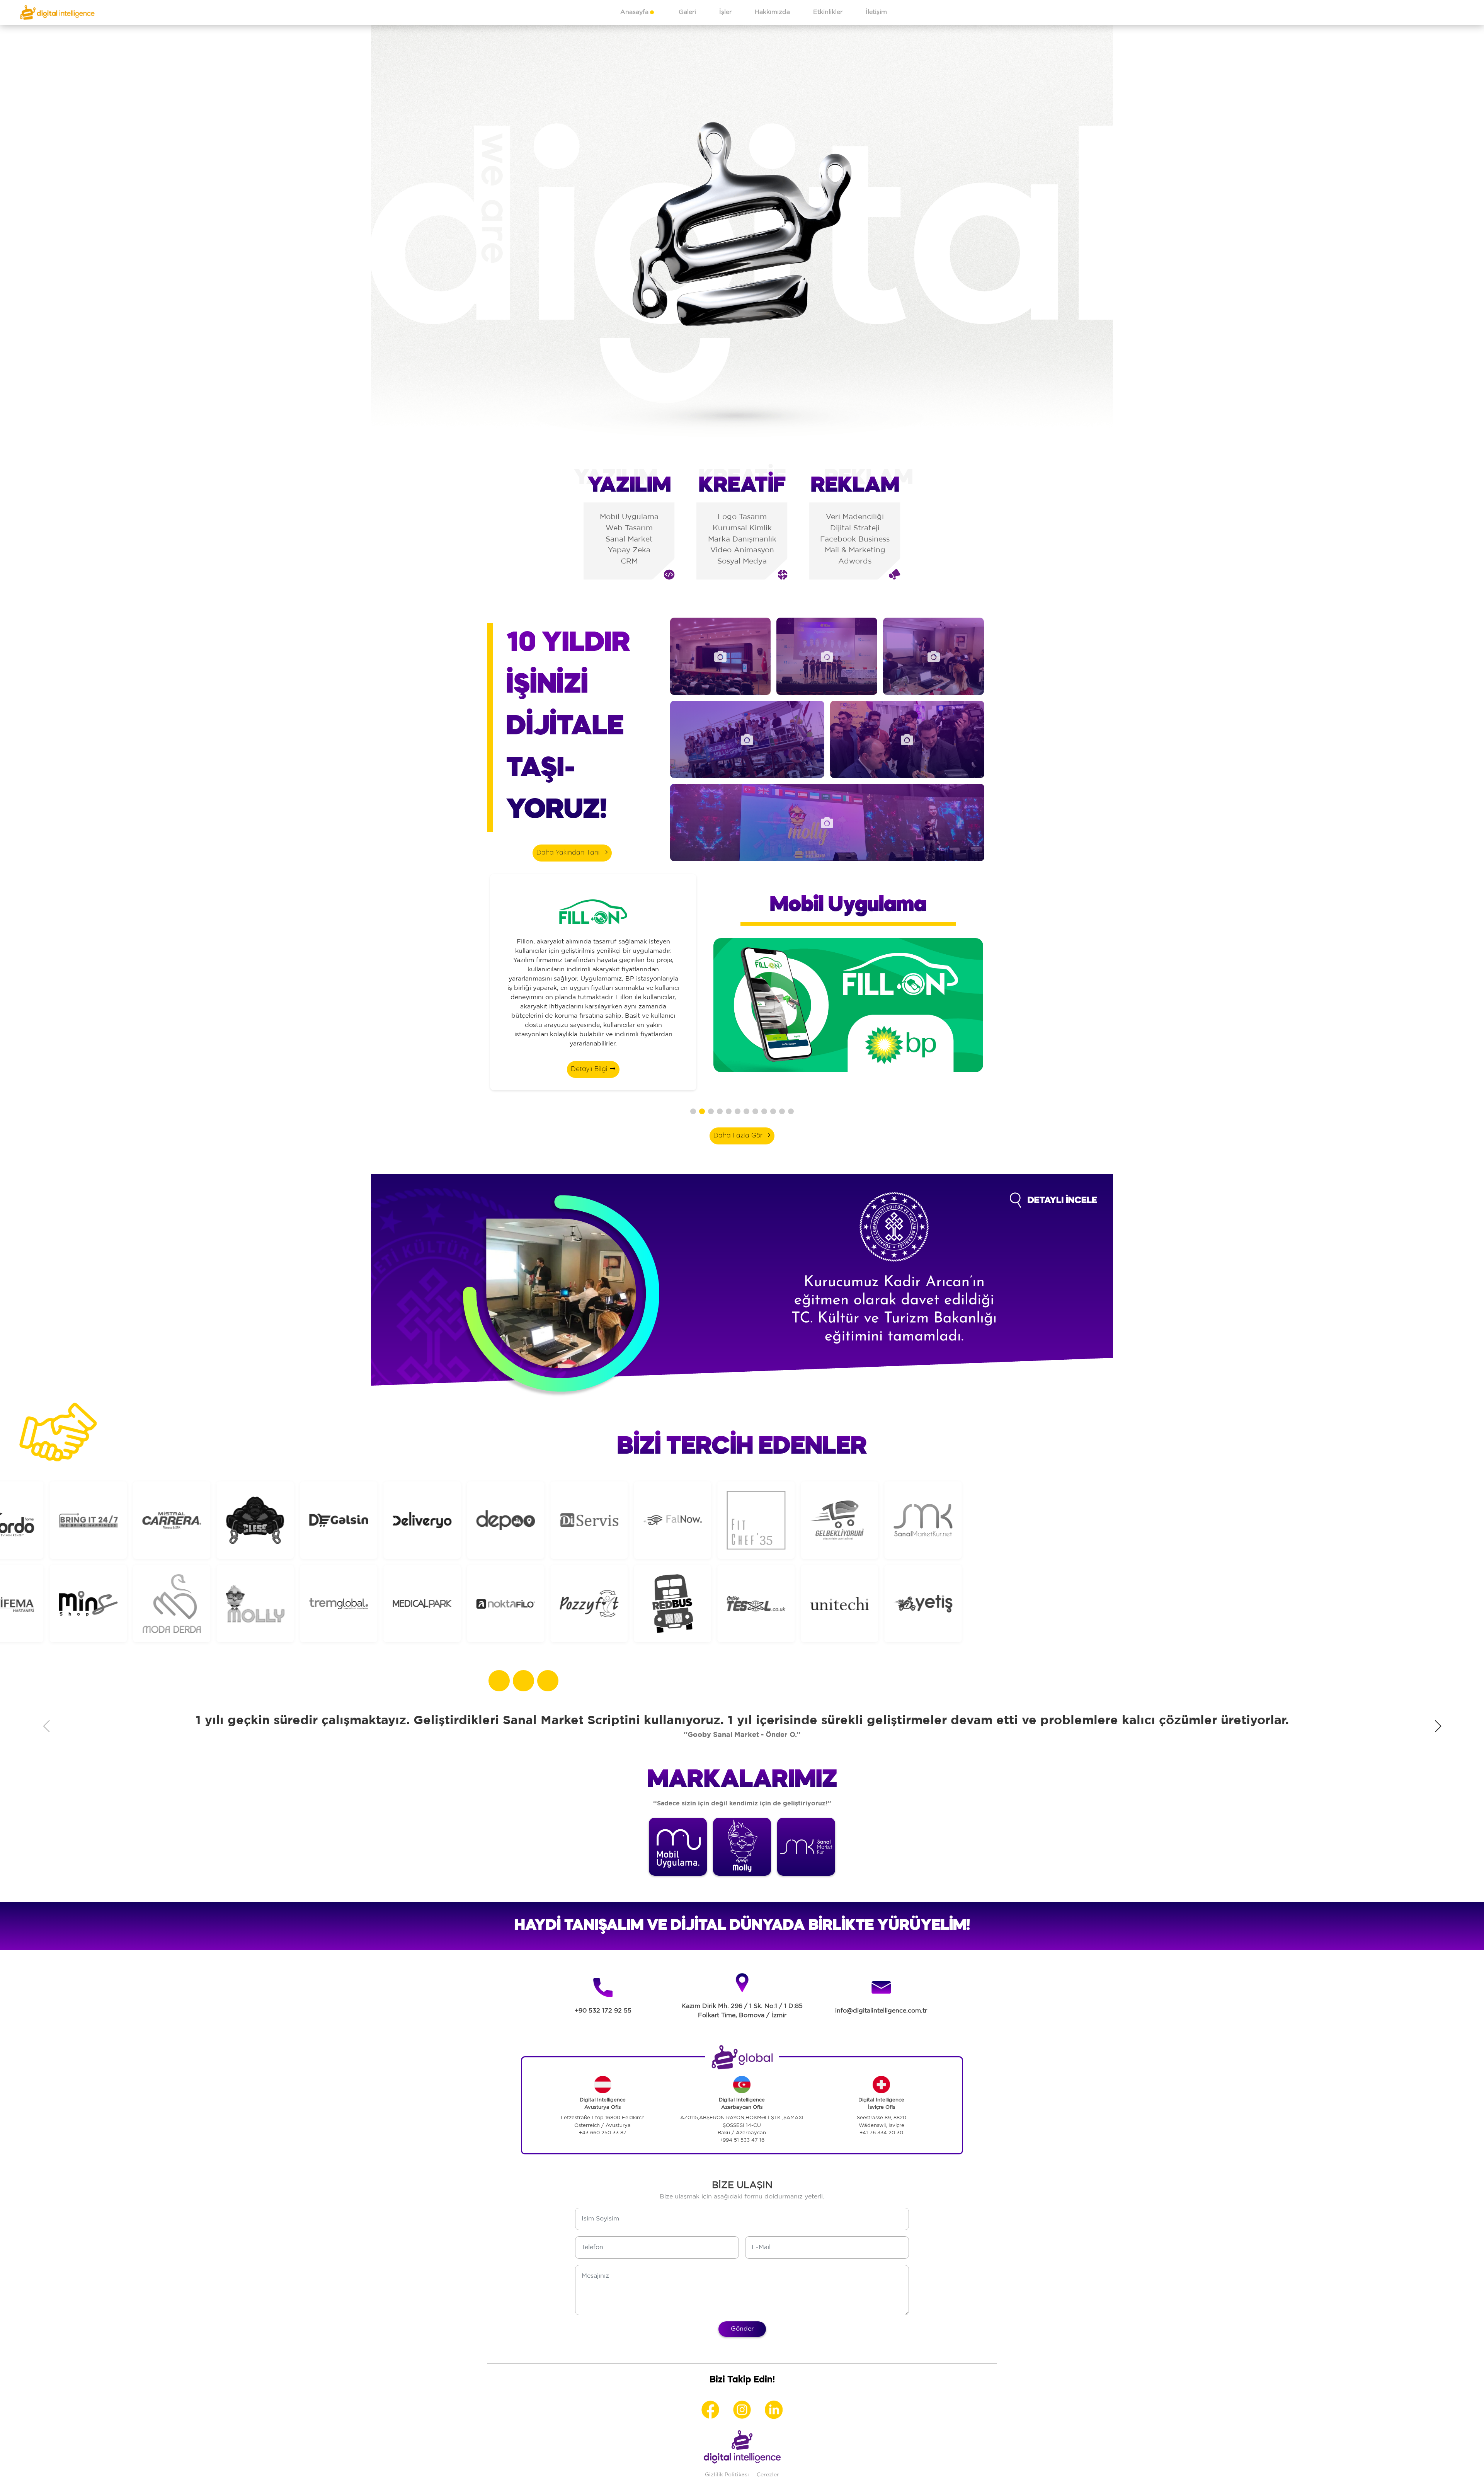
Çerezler (768, 2475)
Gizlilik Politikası (727, 2475)
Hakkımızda (772, 12)
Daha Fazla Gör (739, 1136)
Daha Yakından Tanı (569, 853)
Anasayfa (634, 12)
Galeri (687, 12)
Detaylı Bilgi (590, 1069)
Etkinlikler (828, 12)
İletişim (876, 12)
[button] (693, 1111)
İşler (725, 12)
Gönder (742, 2329)
